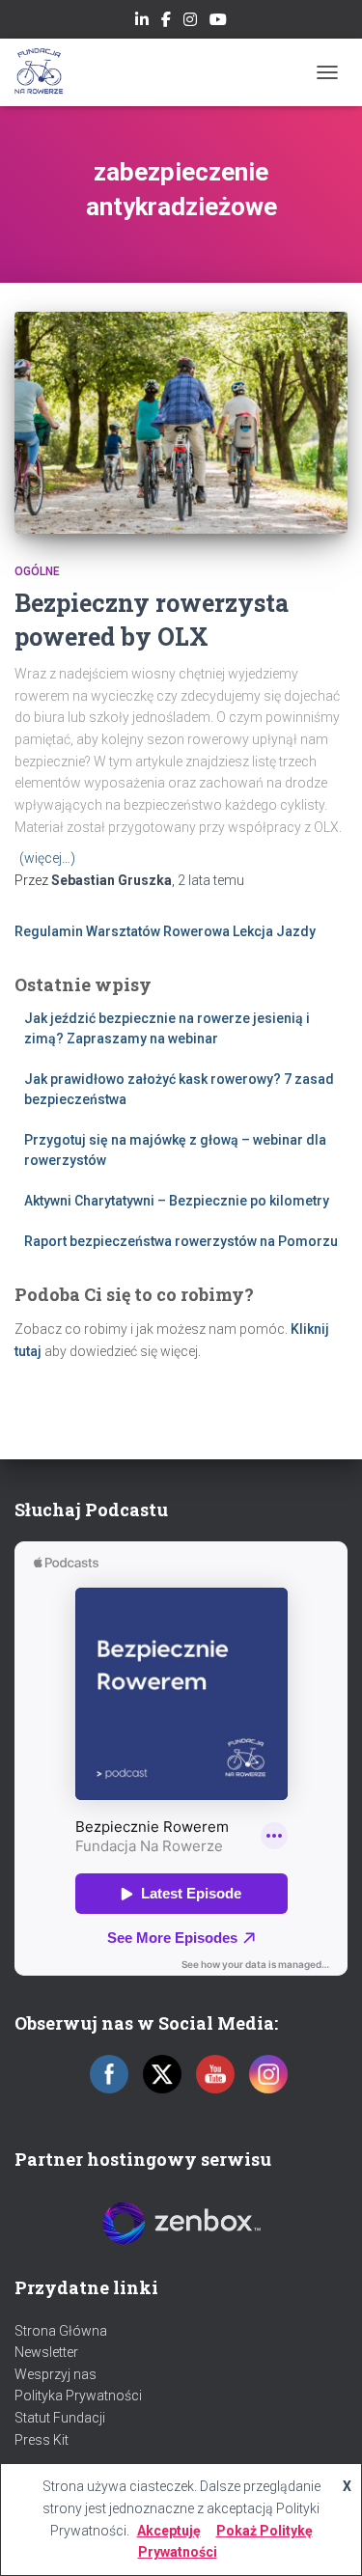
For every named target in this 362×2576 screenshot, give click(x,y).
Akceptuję (169, 2531)
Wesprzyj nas (56, 2374)
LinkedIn (142, 22)
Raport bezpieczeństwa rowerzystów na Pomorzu (181, 1241)
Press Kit (42, 2440)
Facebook (166, 22)
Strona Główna (61, 2331)
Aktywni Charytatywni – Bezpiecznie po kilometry (177, 1201)
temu (211, 880)
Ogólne (37, 571)
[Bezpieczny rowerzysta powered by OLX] (181, 423)
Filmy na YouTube (218, 22)
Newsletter (46, 2352)
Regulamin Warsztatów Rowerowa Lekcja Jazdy (165, 931)
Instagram (190, 22)
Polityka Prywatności (78, 2396)
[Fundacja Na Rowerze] (46, 72)
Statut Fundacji (60, 2418)
